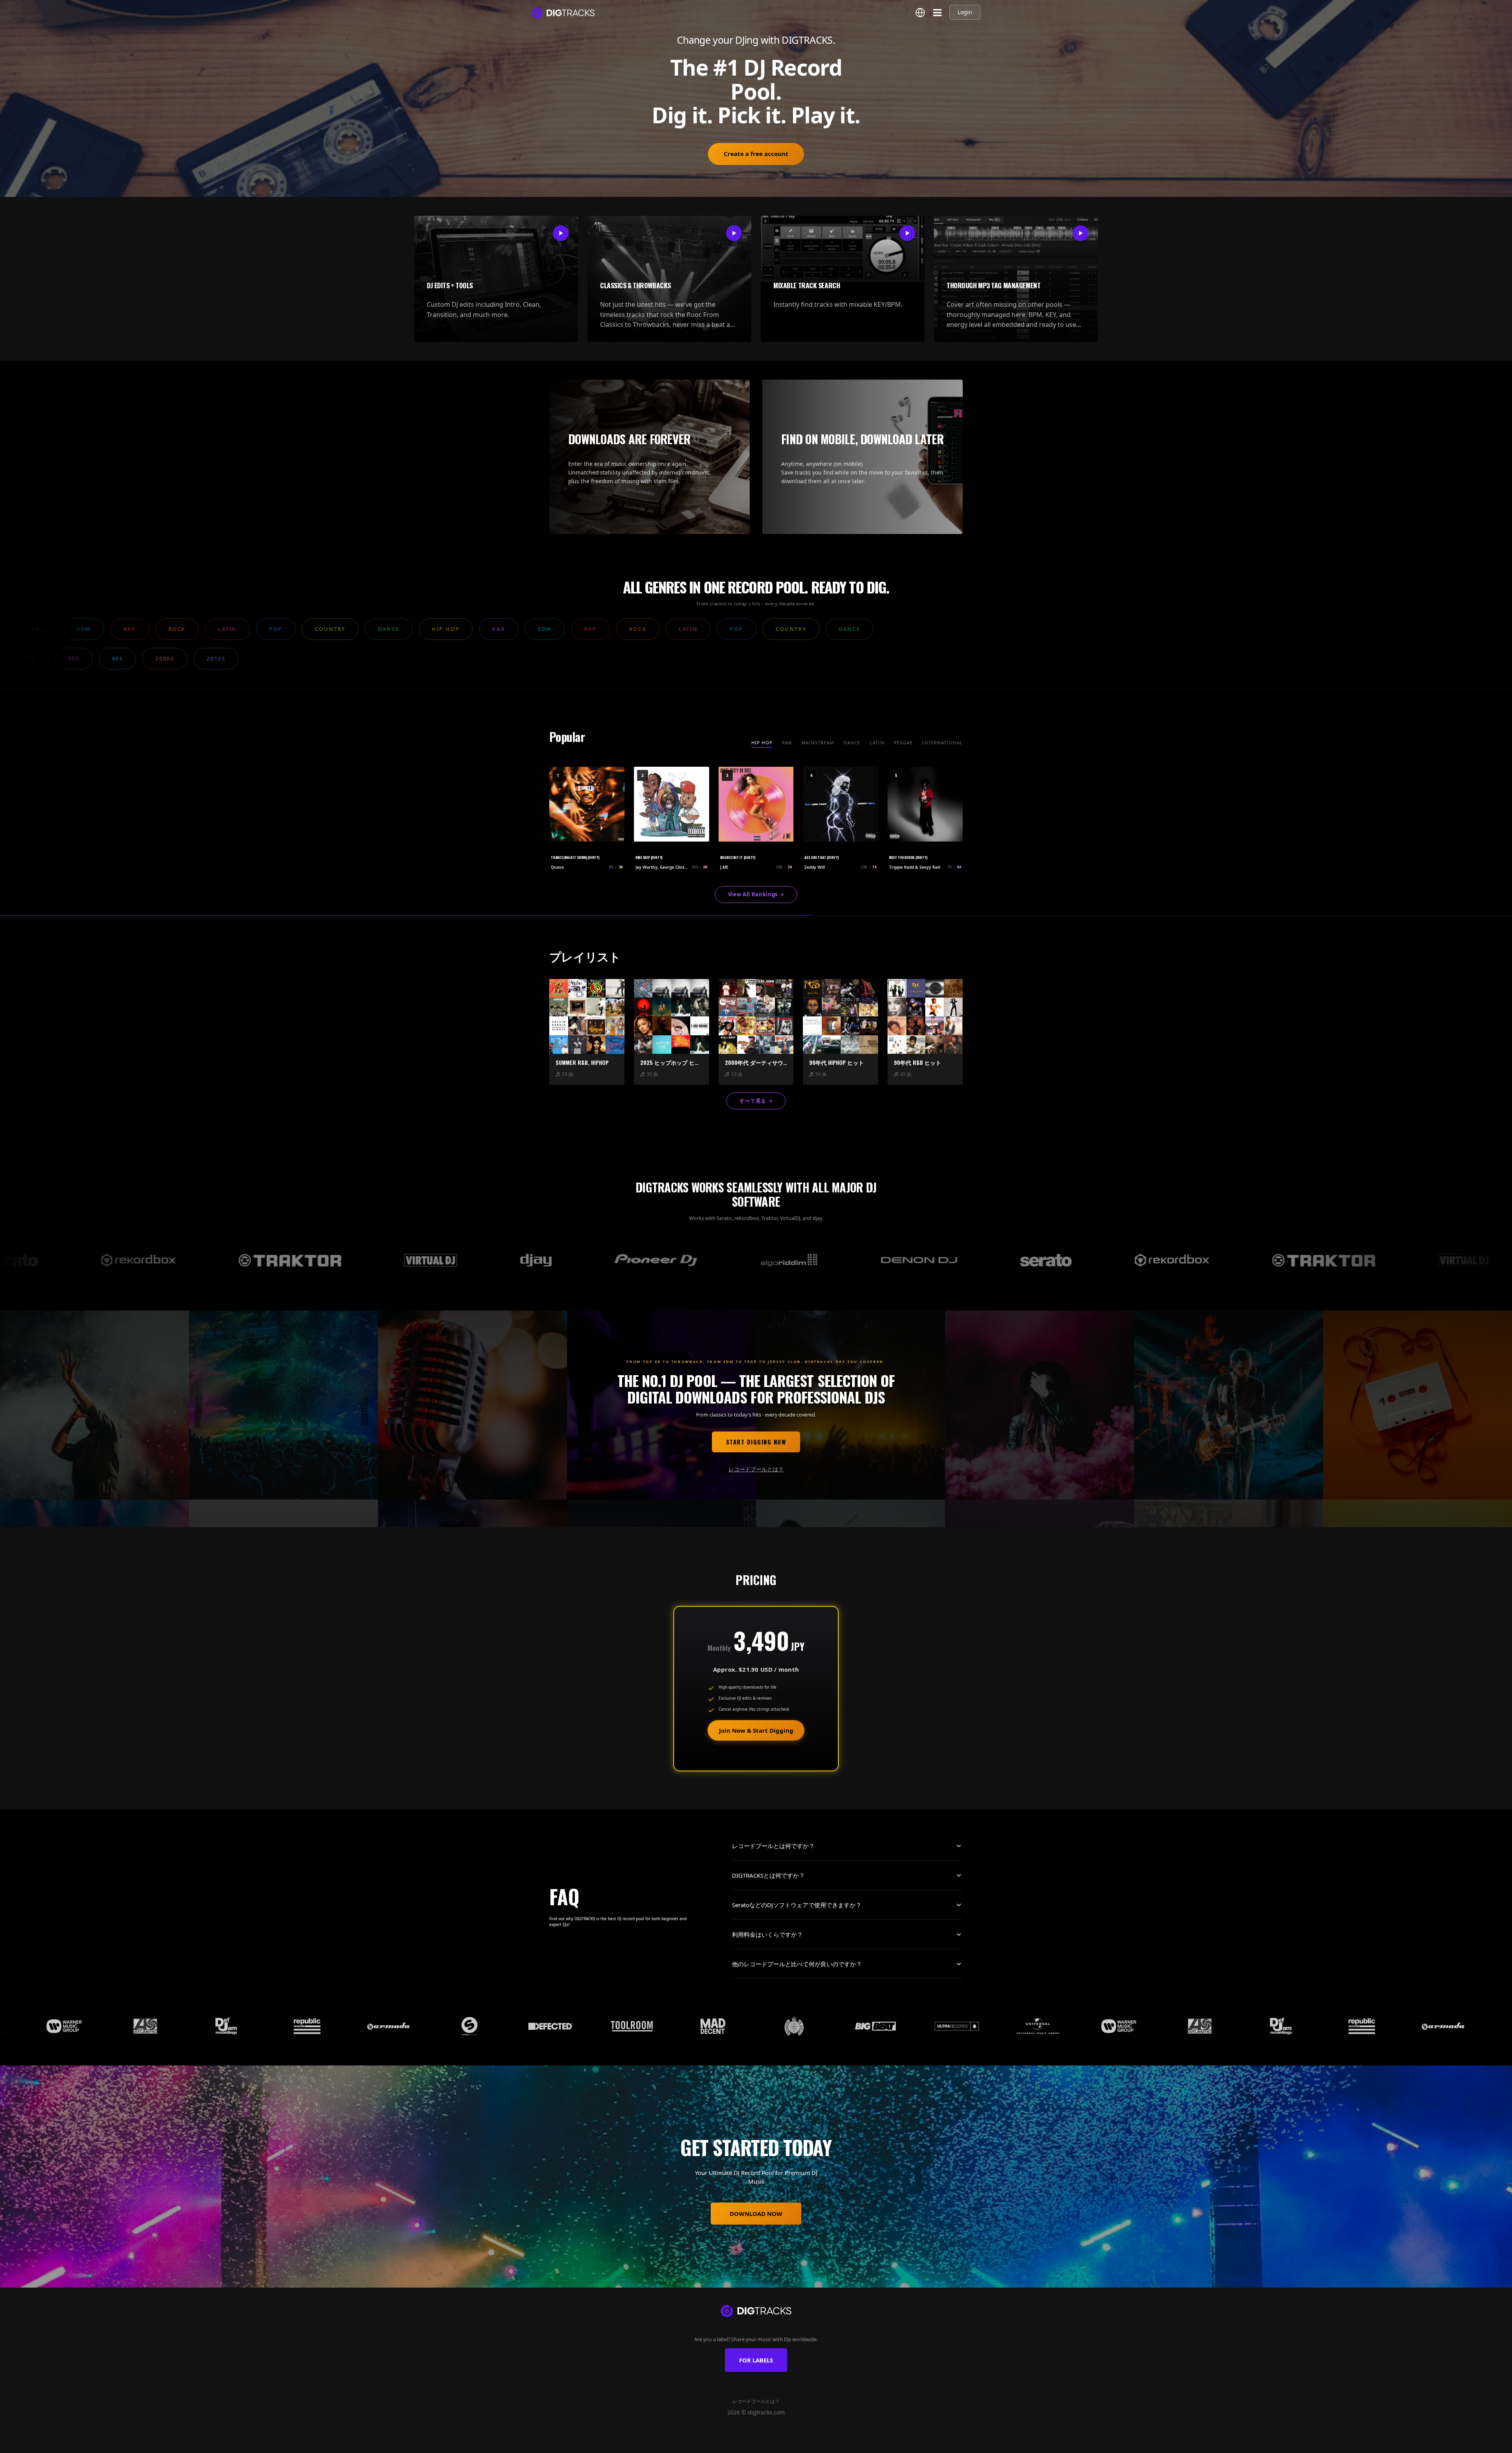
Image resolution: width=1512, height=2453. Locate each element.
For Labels (756, 2360)
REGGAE (903, 743)
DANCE (852, 743)
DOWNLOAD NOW (756, 2214)
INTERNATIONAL (942, 743)
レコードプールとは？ (756, 1469)
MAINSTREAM (818, 743)
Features (684, 2444)
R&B (787, 743)
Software (764, 2444)
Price (815, 2444)
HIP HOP (762, 743)
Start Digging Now (756, 1442)
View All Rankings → (756, 894)
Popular (736, 2444)
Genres (710, 2444)
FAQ (833, 2444)
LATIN (877, 743)
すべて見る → (756, 1101)
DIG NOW (791, 2444)
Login (965, 12)
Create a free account (756, 154)
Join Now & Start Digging (756, 1730)
